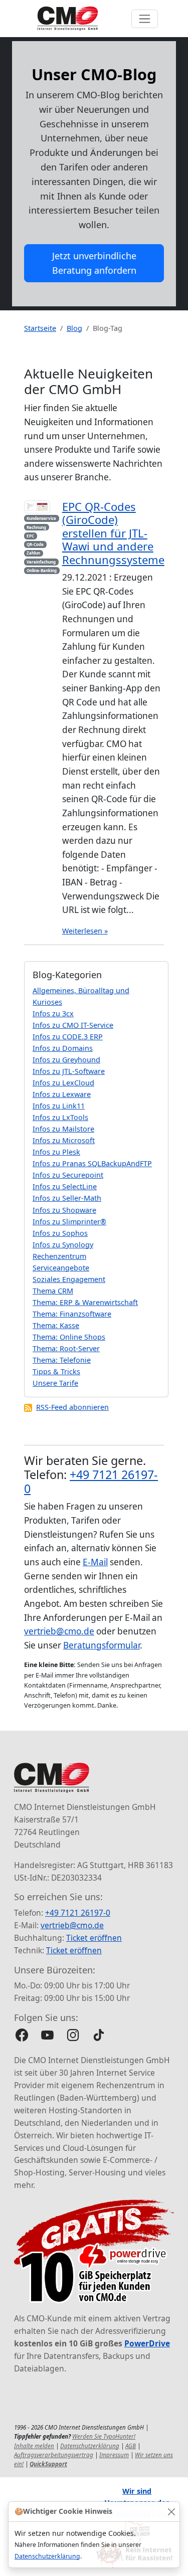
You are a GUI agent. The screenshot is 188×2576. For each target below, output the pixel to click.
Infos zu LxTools (60, 1117)
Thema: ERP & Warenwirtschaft (85, 1302)
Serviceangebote (61, 1268)
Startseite (40, 328)
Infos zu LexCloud (63, 1083)
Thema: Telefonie (62, 1360)
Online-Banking (42, 570)
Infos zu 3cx (53, 1014)
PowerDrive (147, 2343)
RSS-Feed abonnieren (72, 1407)
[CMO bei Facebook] (22, 2035)
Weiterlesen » (85, 931)
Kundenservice (41, 518)
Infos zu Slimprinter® (69, 1222)
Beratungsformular (102, 1645)
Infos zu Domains (63, 1048)
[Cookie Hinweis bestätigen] (171, 2512)
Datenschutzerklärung (47, 2556)
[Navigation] (145, 19)
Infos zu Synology (63, 1245)
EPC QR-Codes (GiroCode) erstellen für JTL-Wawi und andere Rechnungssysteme (113, 533)
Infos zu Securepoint (68, 1175)
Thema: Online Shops (69, 1337)
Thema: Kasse (56, 1325)
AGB (131, 2446)
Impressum (114, 2455)
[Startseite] (68, 19)
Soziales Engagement (69, 1279)
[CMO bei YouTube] (47, 2035)
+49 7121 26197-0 (91, 1482)
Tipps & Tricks (56, 1371)
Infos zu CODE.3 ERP (68, 1037)
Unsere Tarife (55, 1383)
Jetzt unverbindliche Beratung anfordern (94, 263)
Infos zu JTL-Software (69, 1071)
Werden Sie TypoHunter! (104, 2436)
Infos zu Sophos (60, 1233)
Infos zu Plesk (56, 1152)
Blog (74, 328)
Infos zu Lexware (62, 1094)
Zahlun (33, 553)
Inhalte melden (34, 2446)
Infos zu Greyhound (66, 1060)
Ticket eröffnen (94, 1938)
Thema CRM (53, 1291)
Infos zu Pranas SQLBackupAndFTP (92, 1163)
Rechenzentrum (59, 1256)
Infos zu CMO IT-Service (73, 1025)
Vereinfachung (41, 562)
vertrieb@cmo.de (59, 1631)
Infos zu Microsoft (64, 1140)
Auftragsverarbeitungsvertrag (54, 2455)
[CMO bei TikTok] (99, 2035)
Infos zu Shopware (64, 1210)
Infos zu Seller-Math (67, 1198)
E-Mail (95, 1562)
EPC (30, 536)
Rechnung (36, 527)
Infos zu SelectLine (65, 1186)
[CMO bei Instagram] (73, 2035)
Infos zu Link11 (59, 1106)
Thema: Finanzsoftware (72, 1314)
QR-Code (35, 544)
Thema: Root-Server (66, 1348)
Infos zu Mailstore (63, 1129)
